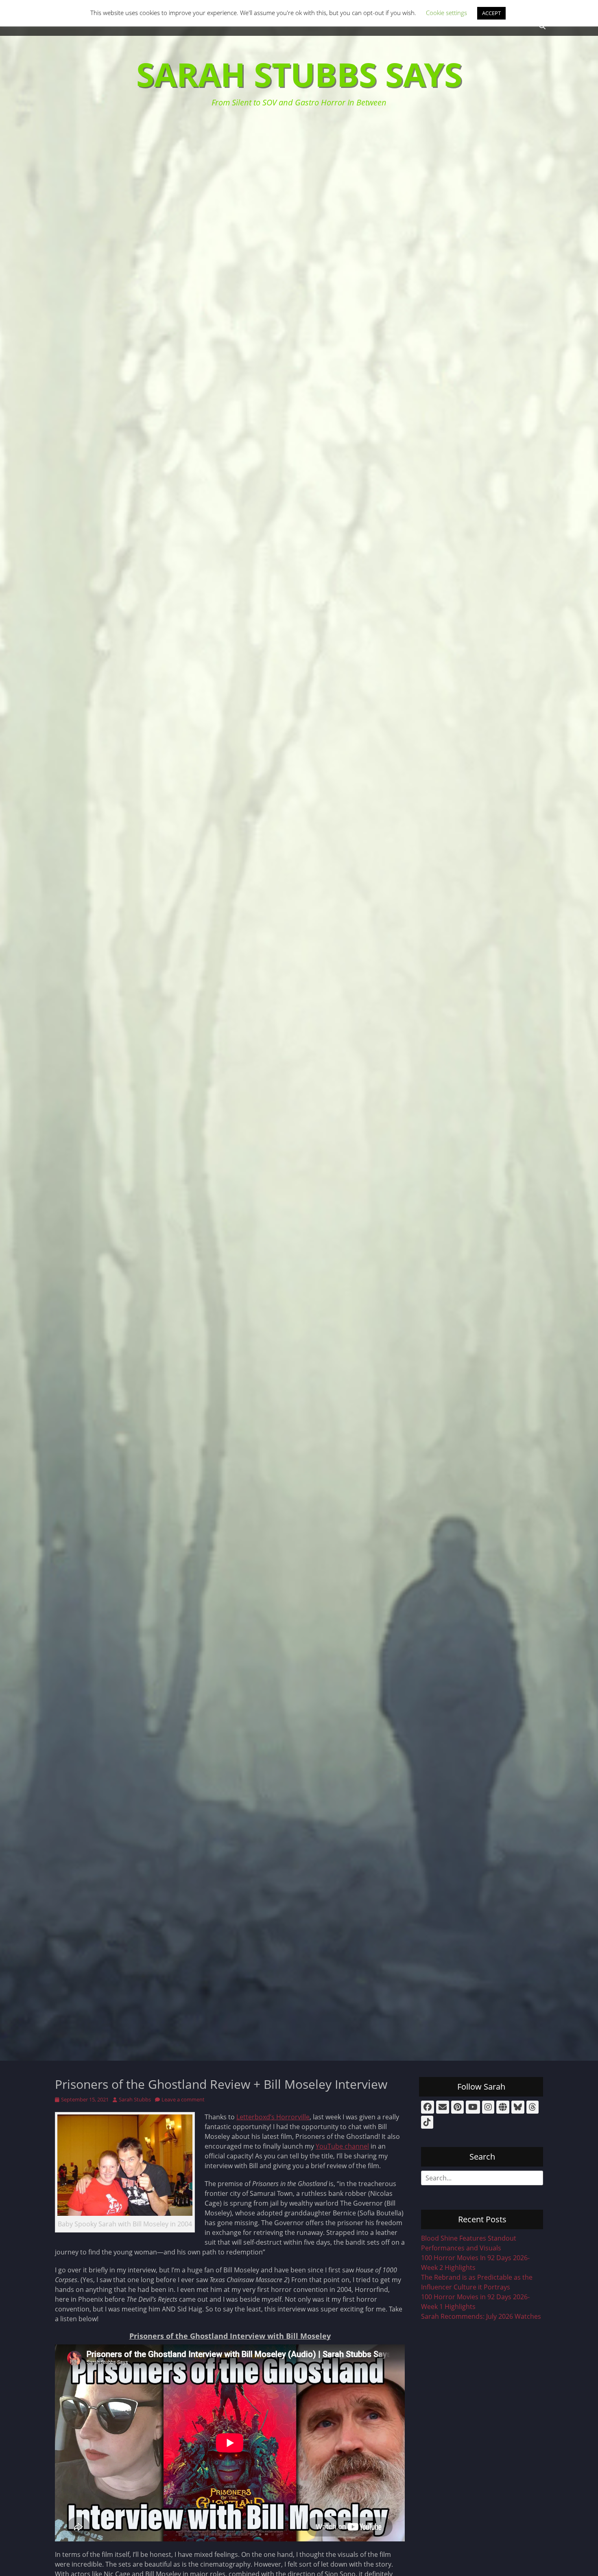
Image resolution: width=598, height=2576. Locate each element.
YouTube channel (342, 2146)
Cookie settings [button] (446, 13)
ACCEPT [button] (491, 13)
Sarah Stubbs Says (299, 74)
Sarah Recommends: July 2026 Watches (481, 2316)
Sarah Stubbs (135, 2099)
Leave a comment (183, 2099)
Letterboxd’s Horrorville (273, 2117)
